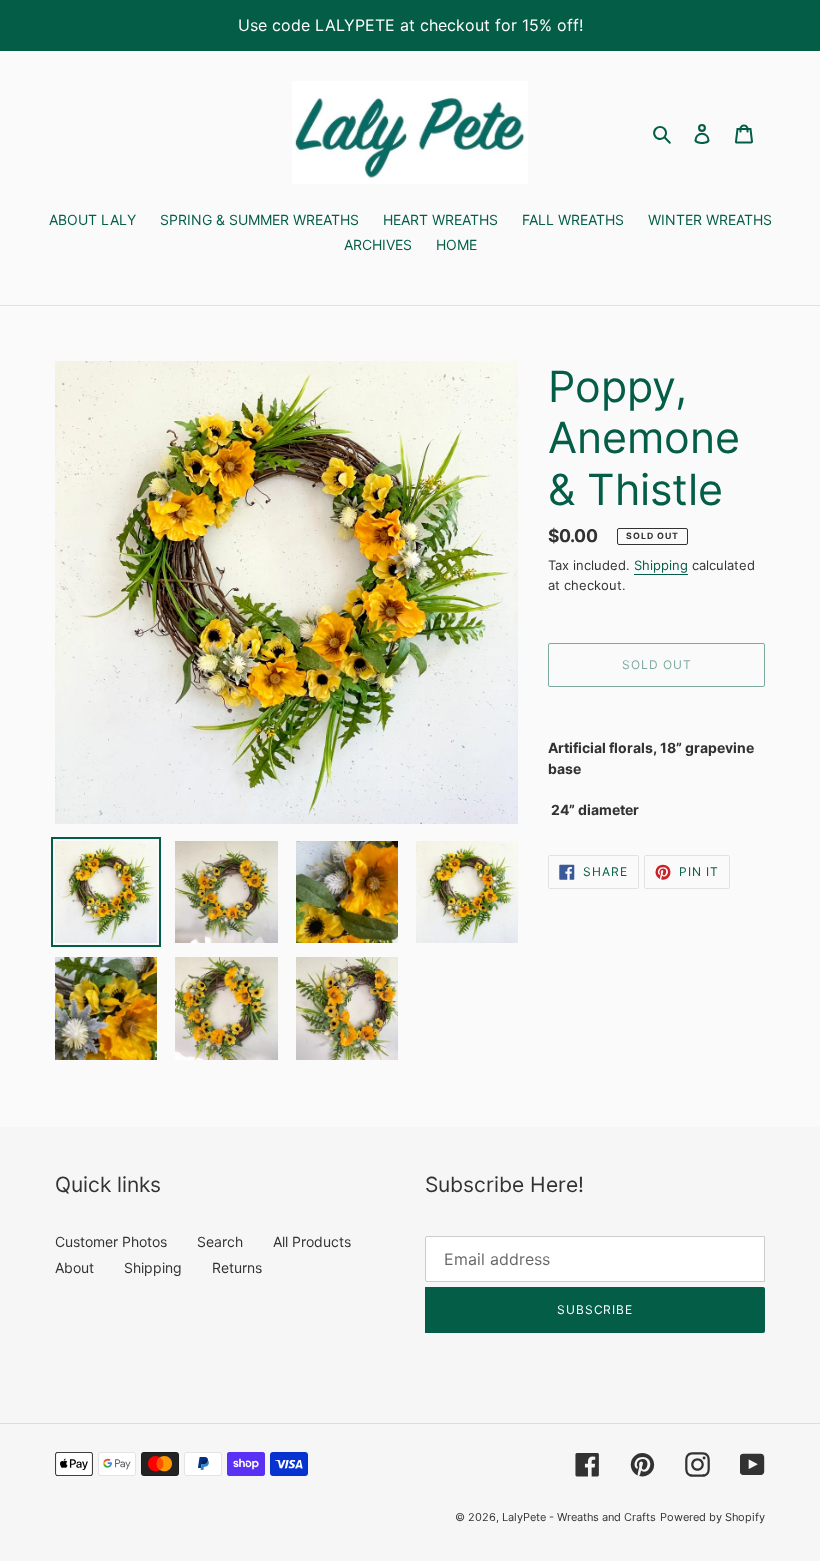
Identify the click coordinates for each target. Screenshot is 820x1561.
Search (220, 1241)
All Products (312, 1241)
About (74, 1267)
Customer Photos (111, 1241)
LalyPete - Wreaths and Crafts (579, 1517)
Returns (237, 1267)
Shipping (661, 565)
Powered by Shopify (712, 1517)
